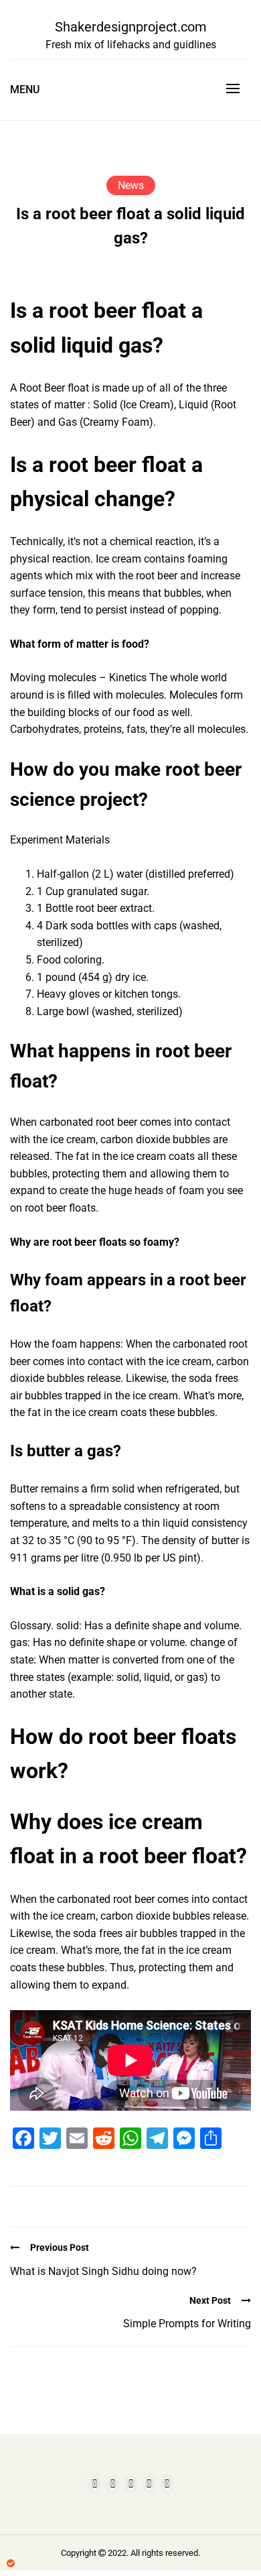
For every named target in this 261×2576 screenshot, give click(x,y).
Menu (25, 90)
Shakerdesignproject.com (131, 27)
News (131, 185)
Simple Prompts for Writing (187, 2324)
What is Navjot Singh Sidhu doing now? (103, 2271)
